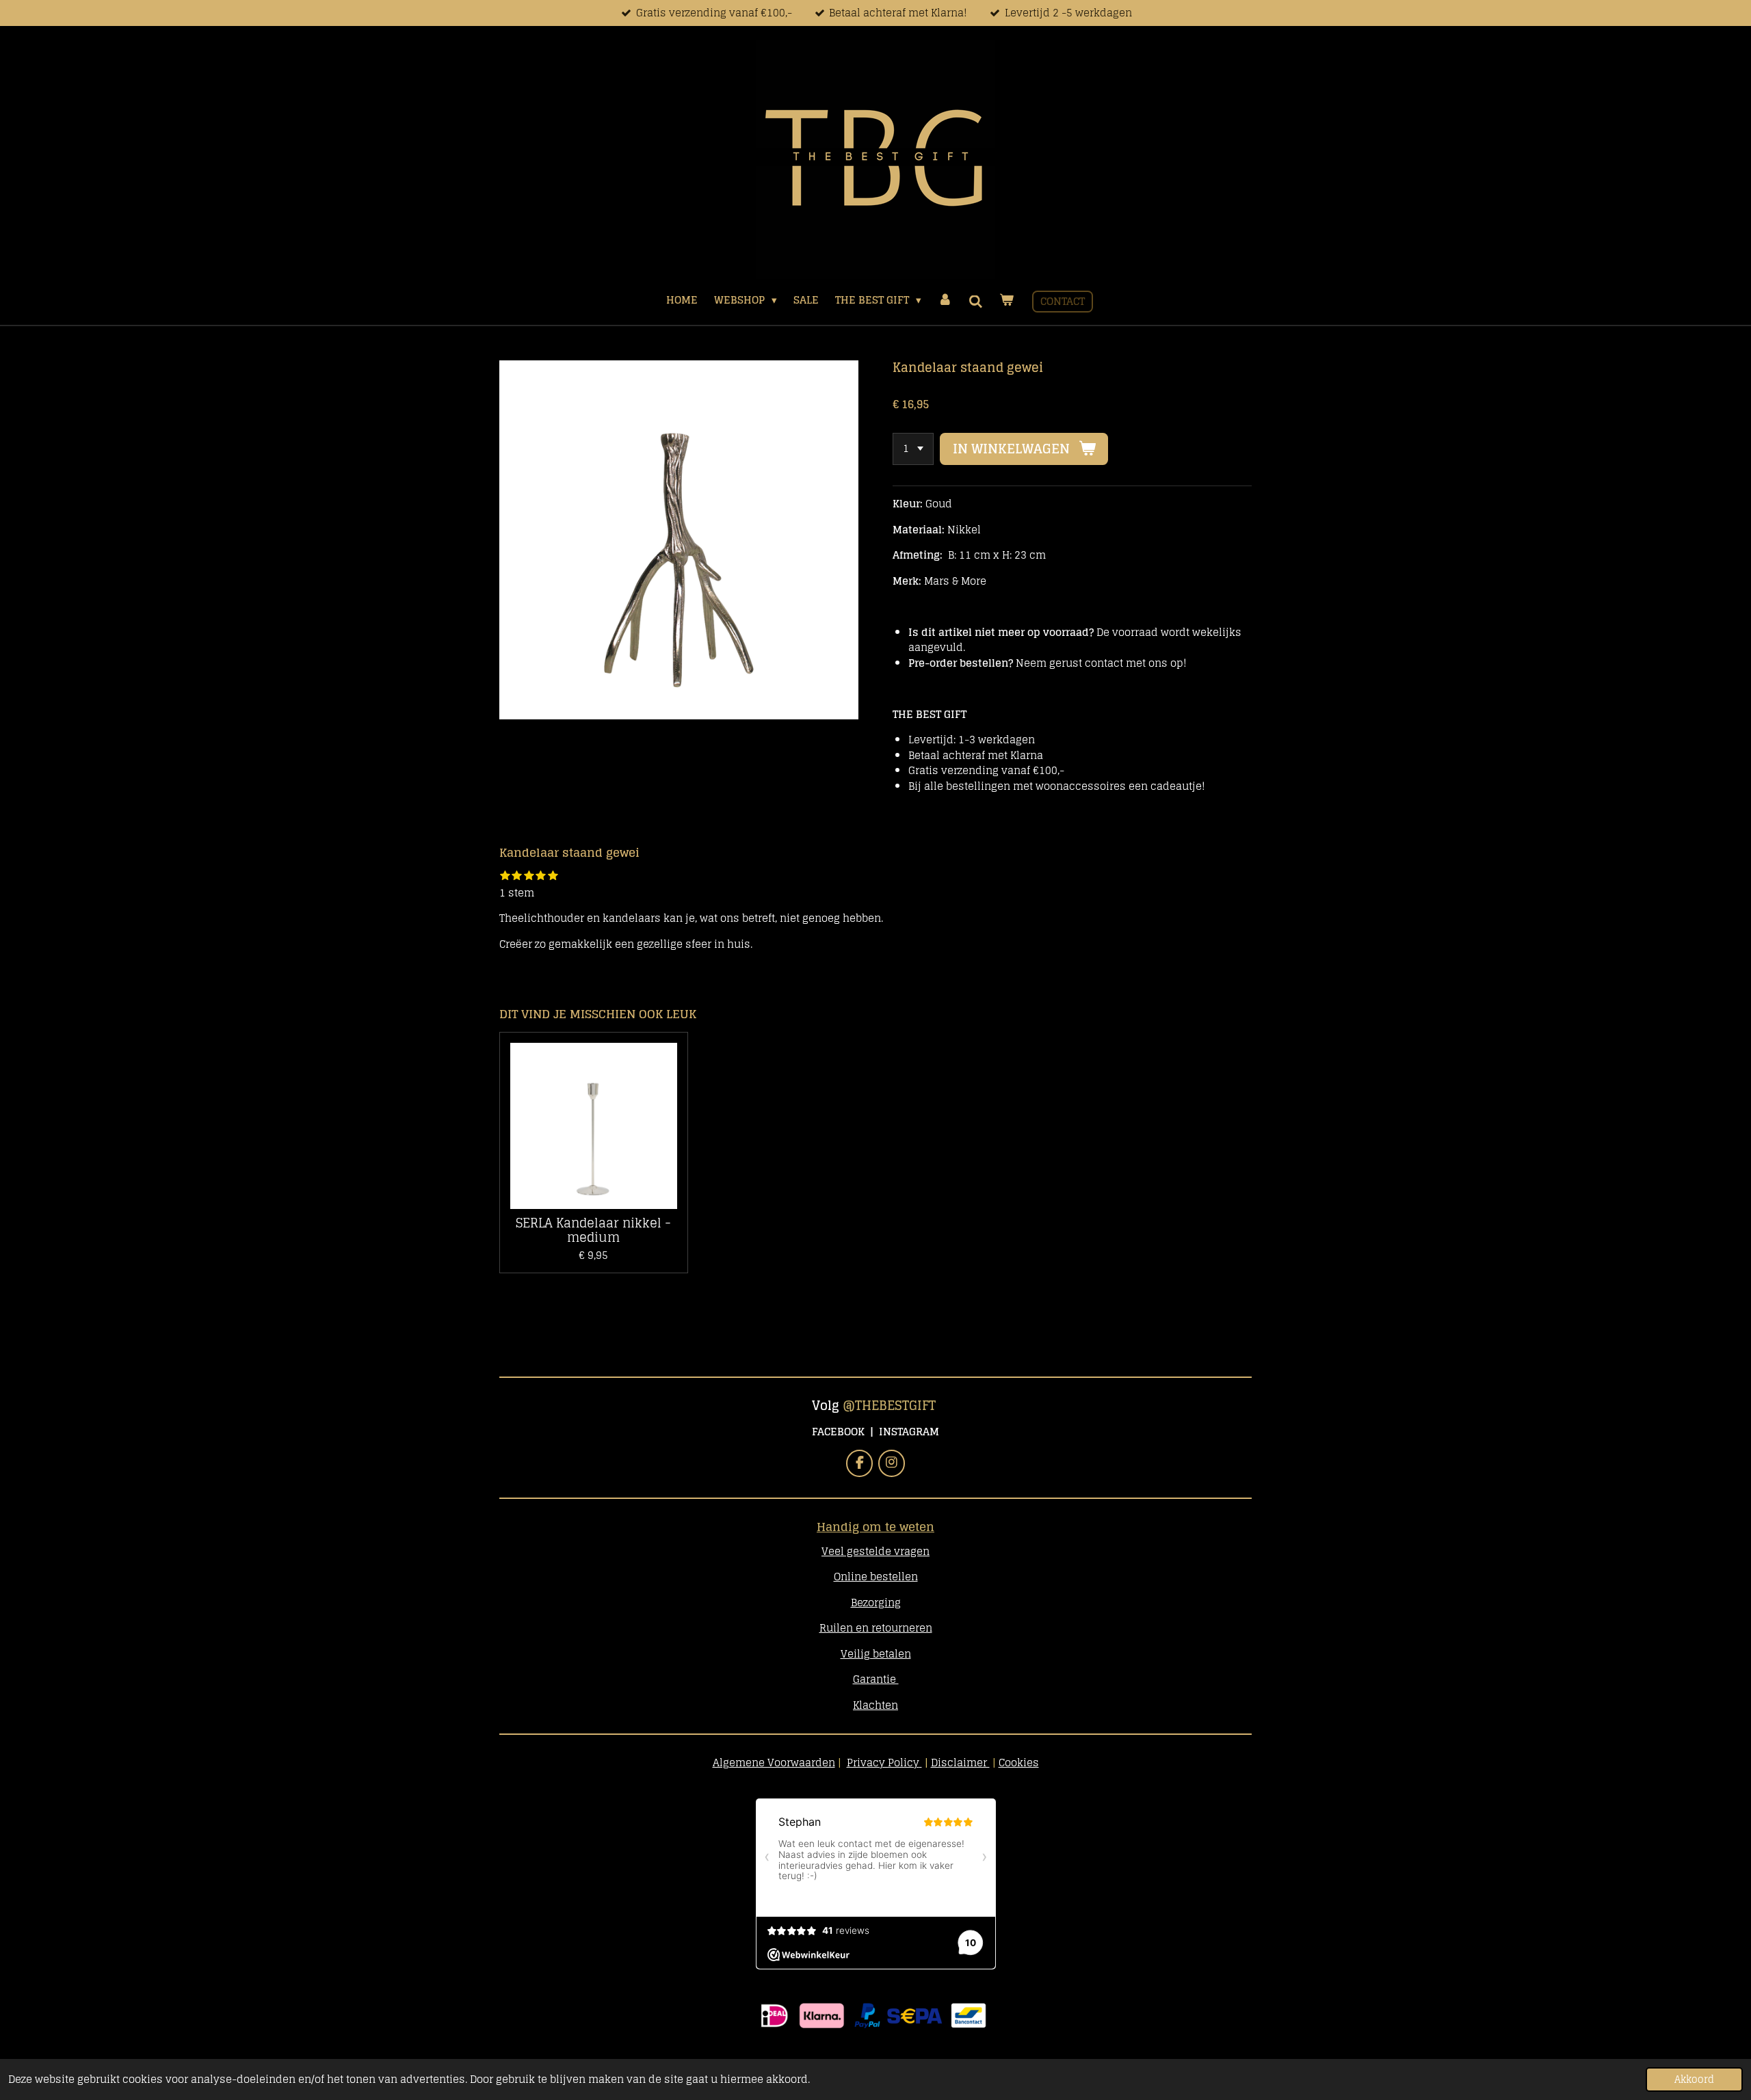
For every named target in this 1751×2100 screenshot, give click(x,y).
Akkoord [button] (1694, 2079)
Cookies (1019, 1763)
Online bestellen (876, 1577)
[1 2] (913, 449)
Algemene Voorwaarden (774, 1763)
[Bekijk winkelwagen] (1006, 301)
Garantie (876, 1679)
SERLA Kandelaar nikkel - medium (593, 1230)
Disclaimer (960, 1763)
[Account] (945, 301)
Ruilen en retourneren (876, 1628)
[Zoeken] (976, 302)
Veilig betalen (876, 1654)
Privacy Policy (883, 1763)
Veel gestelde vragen (875, 1551)
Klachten (875, 1705)
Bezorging (876, 1603)
